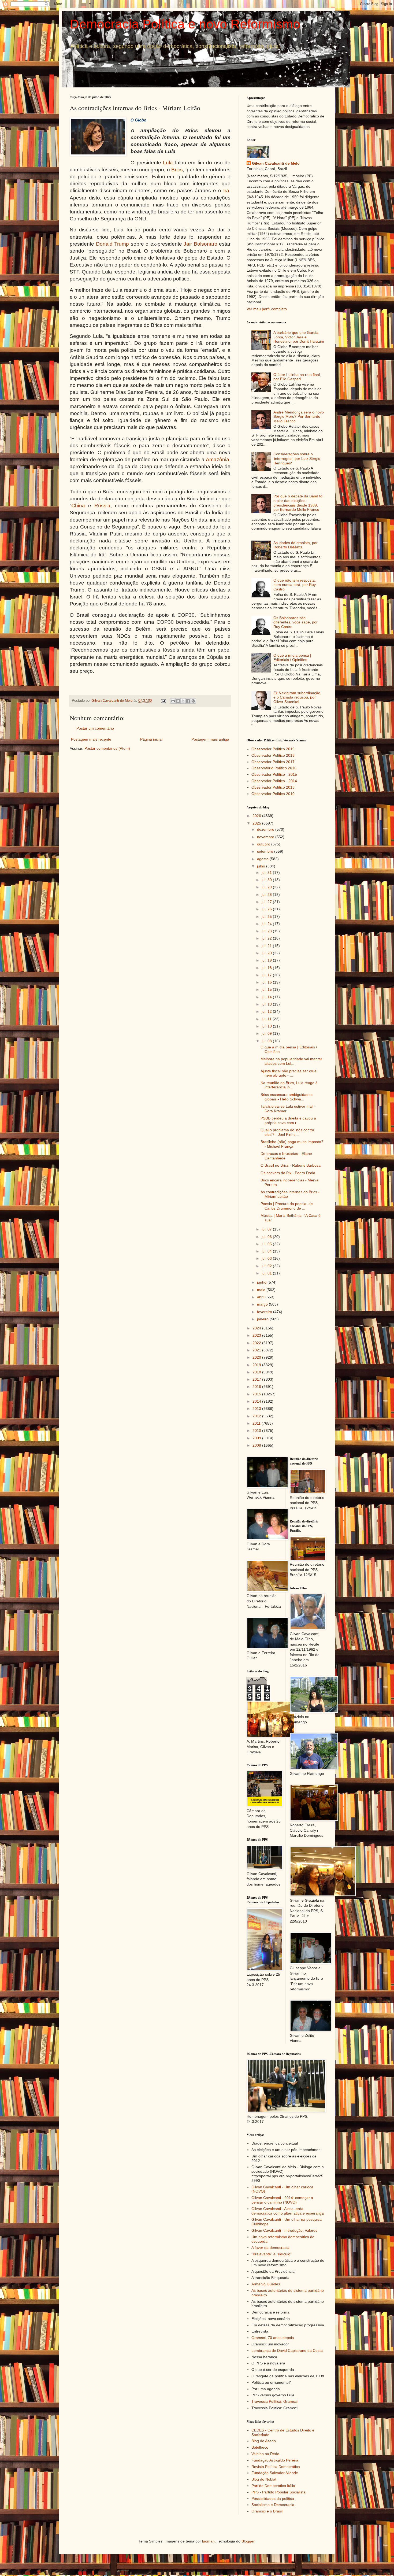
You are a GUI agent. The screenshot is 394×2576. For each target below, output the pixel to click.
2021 (257, 1350)
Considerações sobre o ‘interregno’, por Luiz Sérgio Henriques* (297, 459)
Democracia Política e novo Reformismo (185, 24)
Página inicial (151, 739)
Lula (168, 163)
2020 (257, 1357)
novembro (266, 837)
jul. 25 (267, 916)
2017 (257, 1379)
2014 (257, 1401)
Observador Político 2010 (273, 794)
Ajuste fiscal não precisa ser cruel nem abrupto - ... (289, 1073)
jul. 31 (267, 873)
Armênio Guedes (266, 2284)
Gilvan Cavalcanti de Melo (276, 163)
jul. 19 (267, 960)
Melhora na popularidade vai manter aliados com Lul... (291, 1061)
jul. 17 (267, 975)
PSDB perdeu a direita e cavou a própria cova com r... (288, 1120)
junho (262, 1282)
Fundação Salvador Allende (275, 2473)
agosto (263, 859)
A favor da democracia (270, 2248)
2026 (257, 816)
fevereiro (265, 1312)
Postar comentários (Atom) (107, 748)
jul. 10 (267, 1026)
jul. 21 (267, 946)
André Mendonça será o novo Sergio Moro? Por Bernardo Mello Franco (299, 417)
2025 (257, 823)
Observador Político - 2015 (274, 774)
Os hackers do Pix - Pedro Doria (288, 1173)
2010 (257, 1431)
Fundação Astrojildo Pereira (275, 2460)
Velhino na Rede (265, 2454)
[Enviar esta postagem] (163, 701)
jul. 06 (267, 1237)
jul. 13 (267, 1004)
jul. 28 (267, 895)
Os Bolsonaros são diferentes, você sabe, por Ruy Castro (295, 622)
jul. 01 (267, 1273)
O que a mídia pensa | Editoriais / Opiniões (292, 658)
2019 (257, 1365)
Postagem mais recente (91, 739)
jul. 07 (267, 1229)
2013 (257, 1409)
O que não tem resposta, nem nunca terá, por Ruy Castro (295, 585)
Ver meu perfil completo (267, 309)
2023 (257, 1335)
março (263, 1304)
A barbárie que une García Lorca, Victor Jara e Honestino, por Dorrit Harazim (299, 337)
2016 (257, 1387)
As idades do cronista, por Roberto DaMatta (295, 545)
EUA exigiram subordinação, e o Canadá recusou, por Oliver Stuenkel (297, 697)
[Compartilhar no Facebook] (188, 701)
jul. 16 (267, 982)
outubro (264, 844)
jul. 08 (267, 1041)
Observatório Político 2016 (274, 768)
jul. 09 (267, 1033)
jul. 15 (267, 989)
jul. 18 (267, 968)
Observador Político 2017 (273, 762)
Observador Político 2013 (273, 787)
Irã (226, 191)
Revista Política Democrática (276, 2467)
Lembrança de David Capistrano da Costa (287, 2350)
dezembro (266, 829)
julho (262, 866)
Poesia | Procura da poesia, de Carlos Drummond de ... (287, 1206)
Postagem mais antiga (210, 739)
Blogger (248, 2541)
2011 (257, 1423)
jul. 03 (267, 1258)
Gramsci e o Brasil (267, 2511)
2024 (257, 1328)
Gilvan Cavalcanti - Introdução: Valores (284, 2230)
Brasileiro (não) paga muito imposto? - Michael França (292, 1144)
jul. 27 (267, 902)
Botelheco (260, 2447)
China (78, 506)
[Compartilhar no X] (183, 701)
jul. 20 (267, 953)
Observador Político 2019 (273, 749)
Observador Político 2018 (273, 755)
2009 (257, 1438)
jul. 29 (267, 887)
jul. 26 (267, 909)
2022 (257, 1343)
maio (262, 1290)
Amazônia (218, 459)
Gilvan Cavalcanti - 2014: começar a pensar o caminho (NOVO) (282, 2200)
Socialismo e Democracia (273, 2505)
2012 (257, 1416)
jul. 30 (267, 880)
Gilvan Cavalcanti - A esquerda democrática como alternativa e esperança (288, 2211)
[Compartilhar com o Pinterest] (193, 701)
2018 (257, 1372)
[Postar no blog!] (178, 701)
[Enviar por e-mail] (173, 701)
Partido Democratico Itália (273, 2486)
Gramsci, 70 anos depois (273, 2338)
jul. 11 (267, 1019)
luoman (208, 2541)
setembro (266, 851)
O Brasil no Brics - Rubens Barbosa (291, 1165)
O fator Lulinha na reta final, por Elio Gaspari (297, 377)
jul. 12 (267, 1011)
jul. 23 (267, 931)
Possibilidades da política (273, 2499)
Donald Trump (113, 244)
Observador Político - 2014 (274, 781)
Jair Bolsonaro (200, 244)
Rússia (102, 506)
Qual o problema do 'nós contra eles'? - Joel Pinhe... (287, 1132)
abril (261, 1297)
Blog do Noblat (264, 2479)
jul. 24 (267, 924)
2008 (257, 1445)
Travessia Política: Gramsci (274, 2401)
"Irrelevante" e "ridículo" (272, 2254)
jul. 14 (267, 997)
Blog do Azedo (264, 2441)
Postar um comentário (95, 728)
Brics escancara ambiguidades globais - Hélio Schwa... (287, 1097)
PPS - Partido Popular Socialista (278, 2492)
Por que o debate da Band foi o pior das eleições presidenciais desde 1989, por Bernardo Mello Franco (298, 503)
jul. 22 (267, 938)
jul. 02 (267, 1266)
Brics (177, 170)
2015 (257, 1394)
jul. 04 (267, 1251)
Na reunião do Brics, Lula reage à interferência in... (289, 1085)
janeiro (263, 1319)
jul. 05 (267, 1244)
